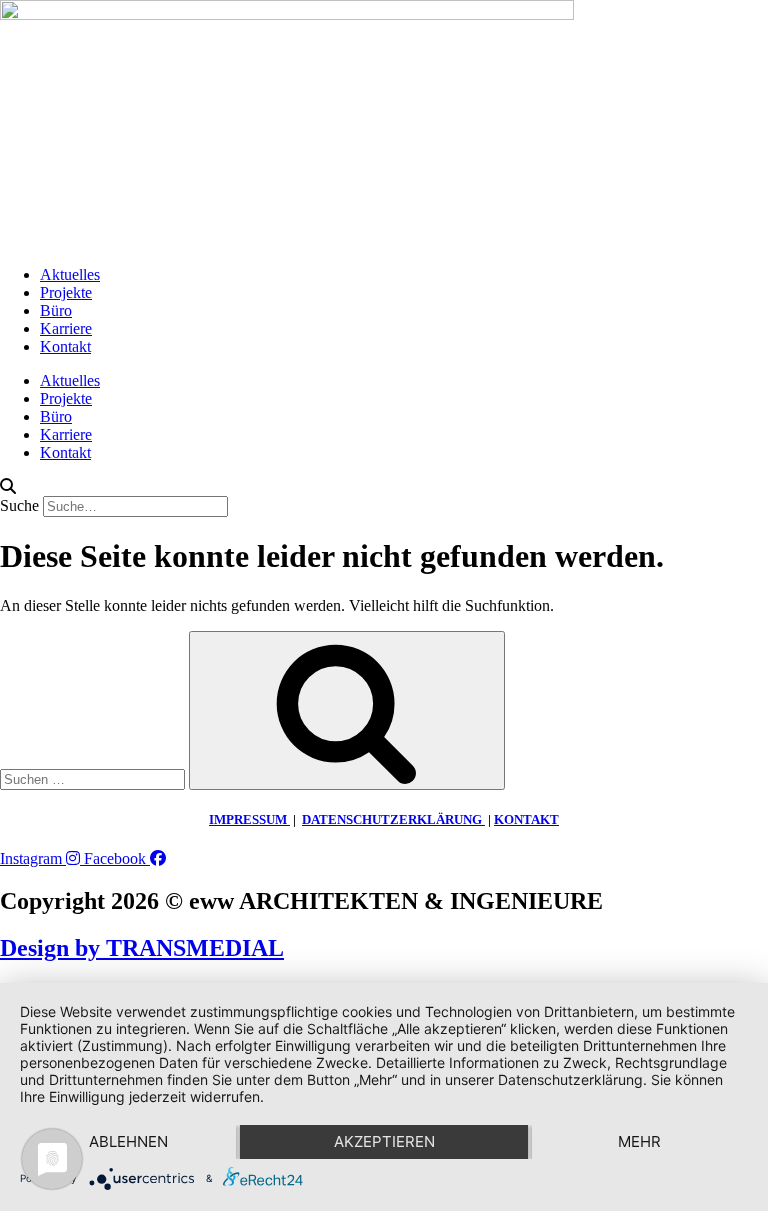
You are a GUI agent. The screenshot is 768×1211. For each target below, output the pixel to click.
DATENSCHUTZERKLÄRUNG (393, 819)
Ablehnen (128, 1141)
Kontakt (65, 346)
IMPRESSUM (249, 819)
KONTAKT (526, 819)
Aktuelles (70, 274)
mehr (639, 1141)
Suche (19, 505)
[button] (384, 487)
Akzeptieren (384, 1141)
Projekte (66, 292)
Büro (56, 310)
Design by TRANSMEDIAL (142, 948)
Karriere (66, 328)
